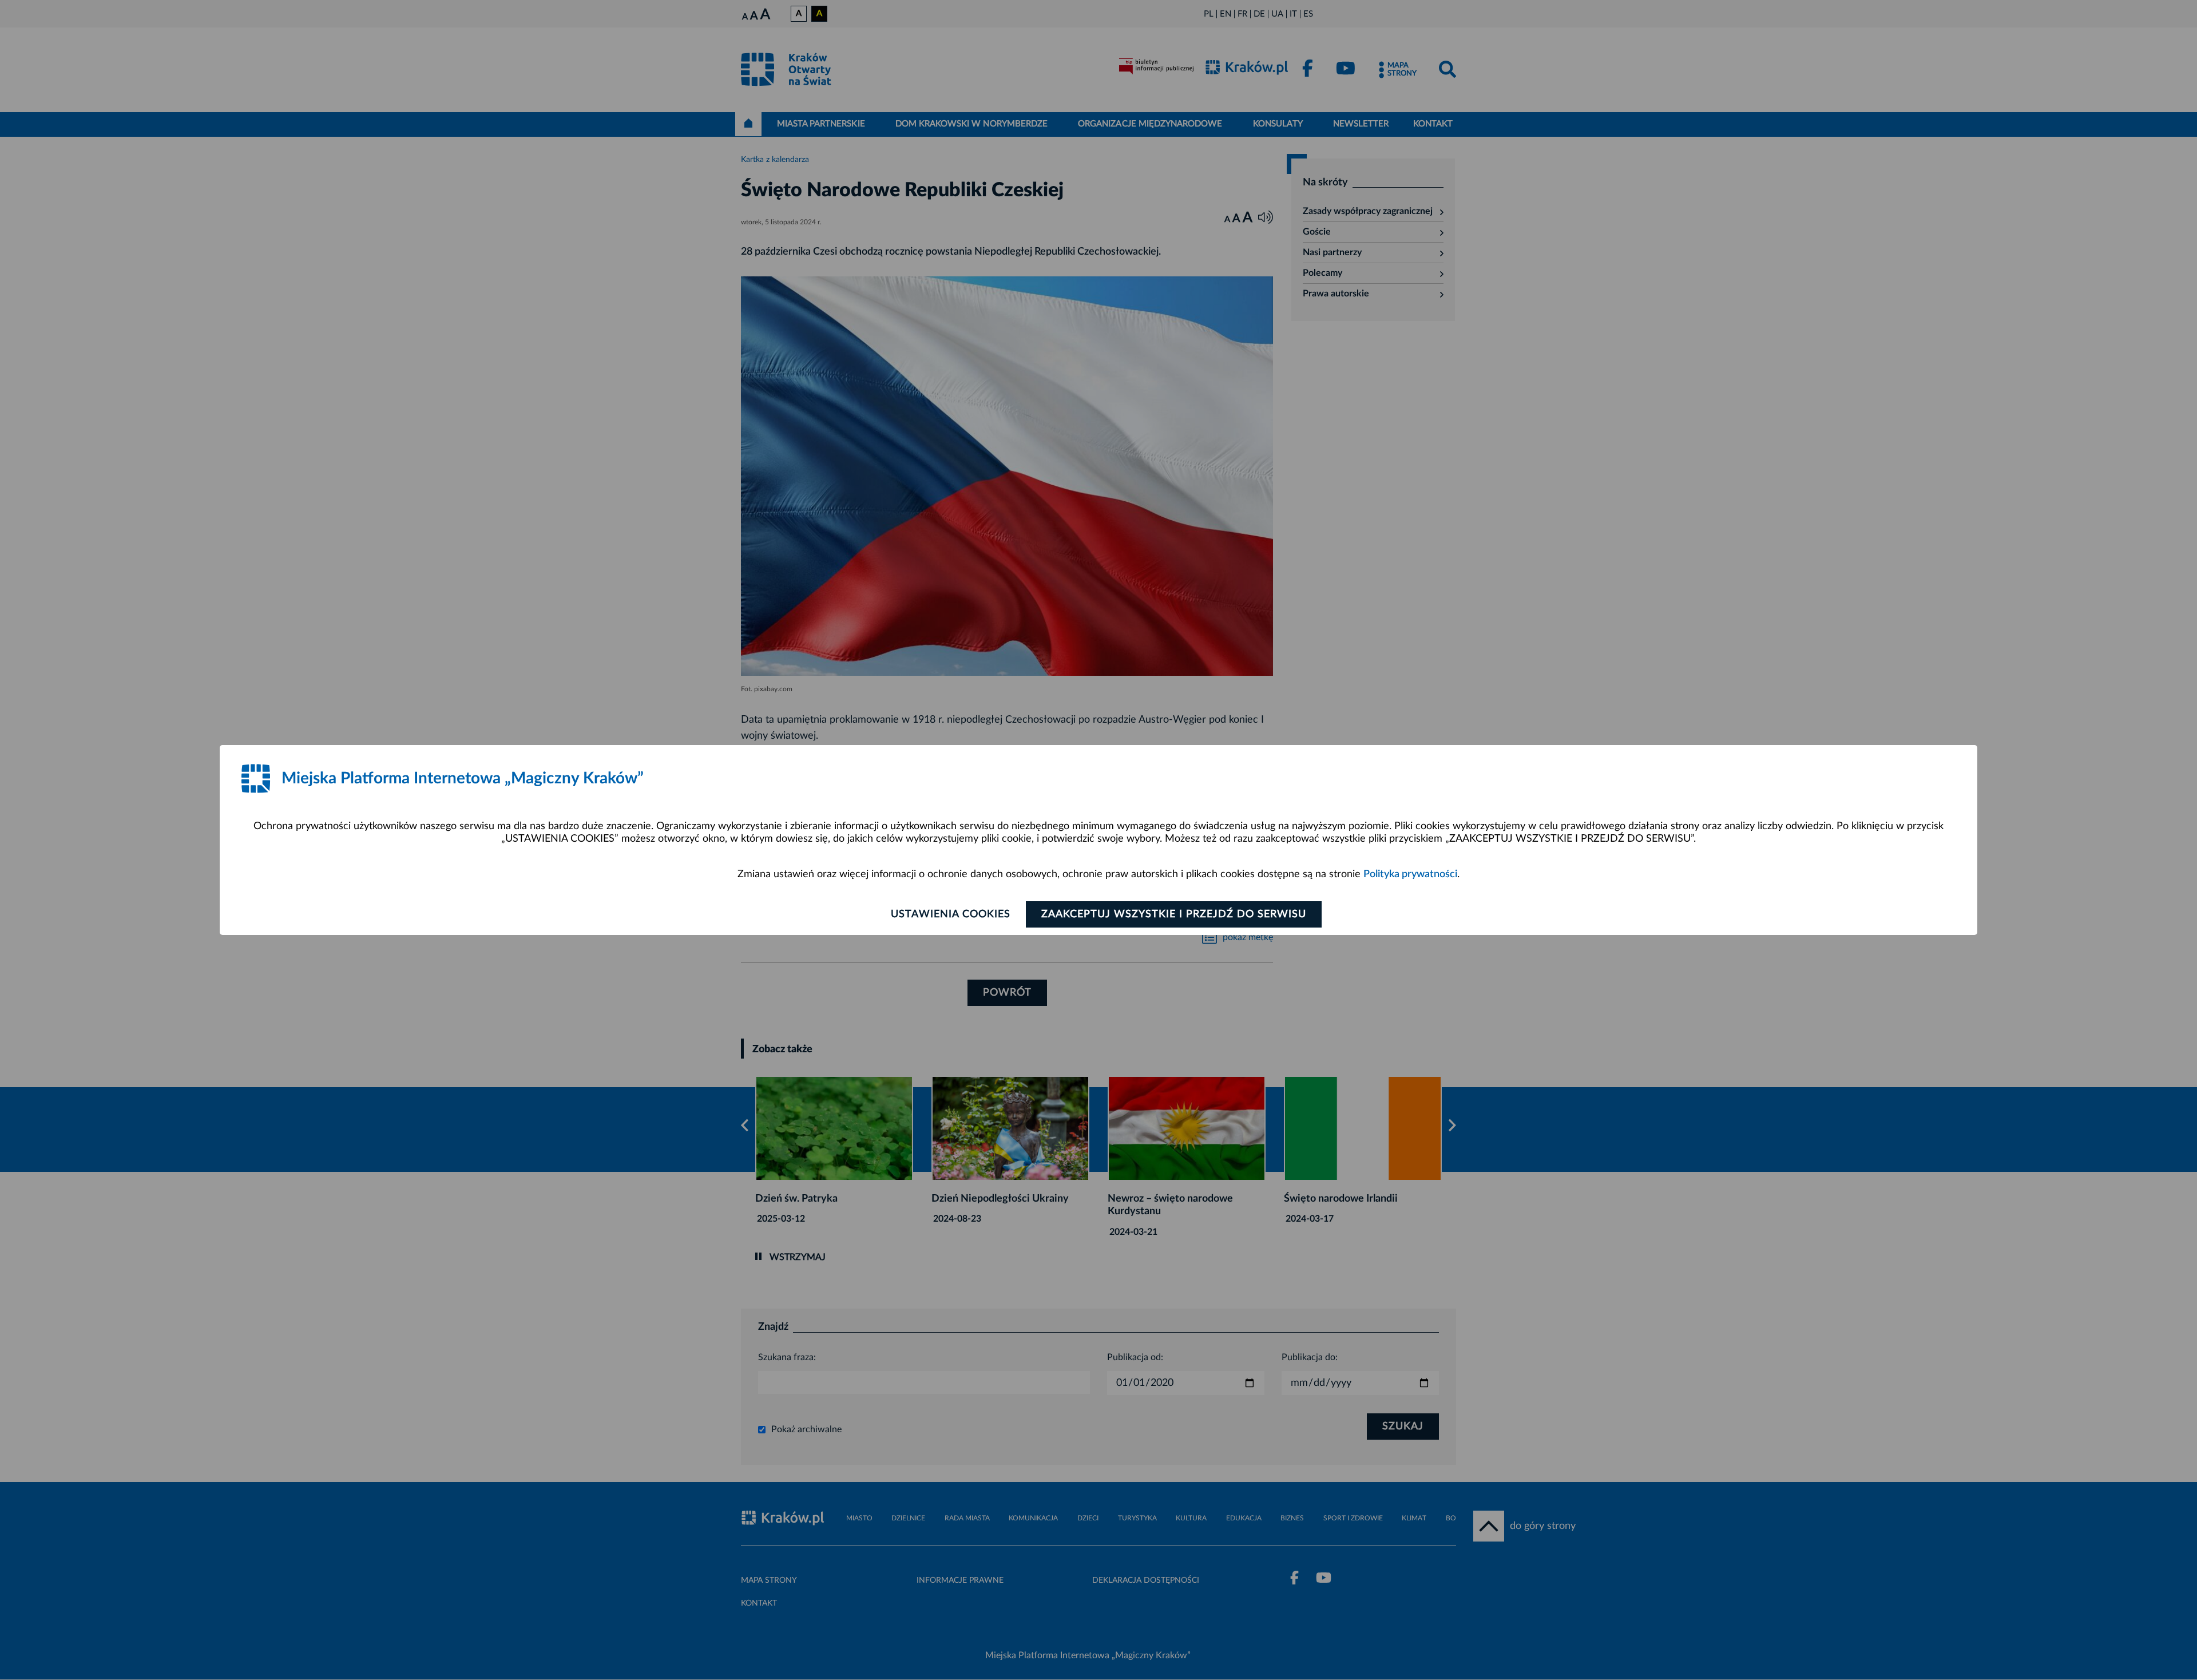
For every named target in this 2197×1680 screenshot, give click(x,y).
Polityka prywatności (1410, 874)
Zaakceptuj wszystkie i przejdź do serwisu (1174, 914)
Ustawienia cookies (951, 914)
